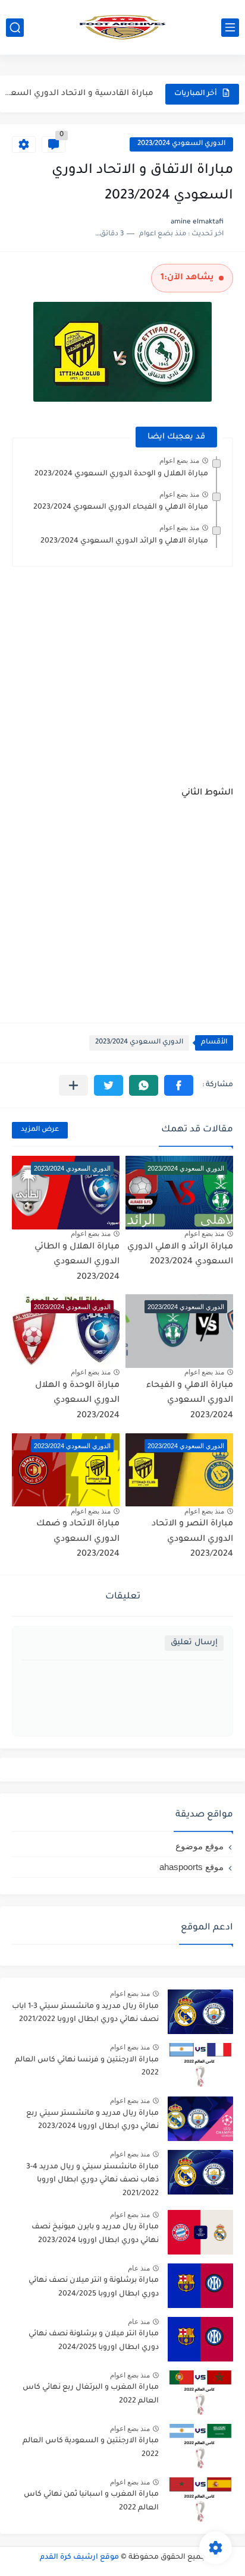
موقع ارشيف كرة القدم (79, 2558)
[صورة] (200, 2012)
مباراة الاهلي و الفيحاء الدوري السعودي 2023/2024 (121, 507)
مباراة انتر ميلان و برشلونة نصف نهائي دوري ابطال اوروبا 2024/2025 (94, 2341)
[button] (179, 1085)
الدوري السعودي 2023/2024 (181, 144)
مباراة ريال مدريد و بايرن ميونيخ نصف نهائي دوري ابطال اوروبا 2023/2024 (95, 2234)
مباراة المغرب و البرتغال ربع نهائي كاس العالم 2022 (91, 2394)
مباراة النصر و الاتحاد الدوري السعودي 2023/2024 (192, 1539)
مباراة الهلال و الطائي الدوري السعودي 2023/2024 (77, 1262)
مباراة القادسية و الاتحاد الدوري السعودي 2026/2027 (78, 94)
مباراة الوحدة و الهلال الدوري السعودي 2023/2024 (77, 1401)
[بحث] (15, 28)
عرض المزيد (40, 1130)
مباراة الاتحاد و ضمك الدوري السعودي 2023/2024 (78, 1539)
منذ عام (139, 2268)
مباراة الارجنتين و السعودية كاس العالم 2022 (91, 2448)
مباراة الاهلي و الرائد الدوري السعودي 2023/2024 (124, 541)
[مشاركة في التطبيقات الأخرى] (73, 1085)
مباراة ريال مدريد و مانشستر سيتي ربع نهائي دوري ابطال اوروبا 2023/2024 (92, 2120)
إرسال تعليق (194, 1643)
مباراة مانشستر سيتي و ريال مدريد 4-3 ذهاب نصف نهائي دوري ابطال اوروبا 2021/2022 (92, 2181)
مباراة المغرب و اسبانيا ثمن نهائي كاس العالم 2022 (91, 2501)
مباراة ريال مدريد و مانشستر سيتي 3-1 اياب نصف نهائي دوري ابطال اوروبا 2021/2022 (85, 2013)
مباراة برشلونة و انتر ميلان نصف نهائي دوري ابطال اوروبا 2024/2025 (94, 2287)
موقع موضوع (200, 1846)
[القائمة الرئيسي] (230, 28)
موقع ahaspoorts (191, 1867)
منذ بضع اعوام (179, 461)
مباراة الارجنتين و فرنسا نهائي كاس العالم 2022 (87, 2067)
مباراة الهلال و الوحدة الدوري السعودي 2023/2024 (121, 474)
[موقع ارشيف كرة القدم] (122, 27)
